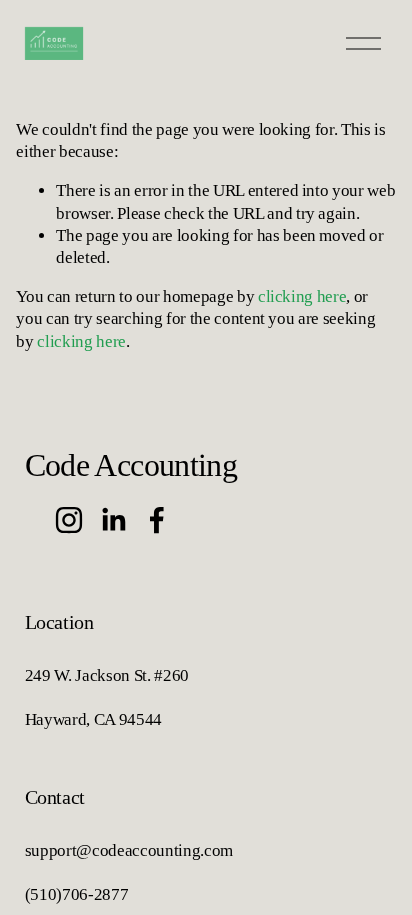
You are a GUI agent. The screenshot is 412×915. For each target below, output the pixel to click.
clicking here (302, 296)
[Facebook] (157, 520)
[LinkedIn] (113, 520)
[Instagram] (69, 520)
